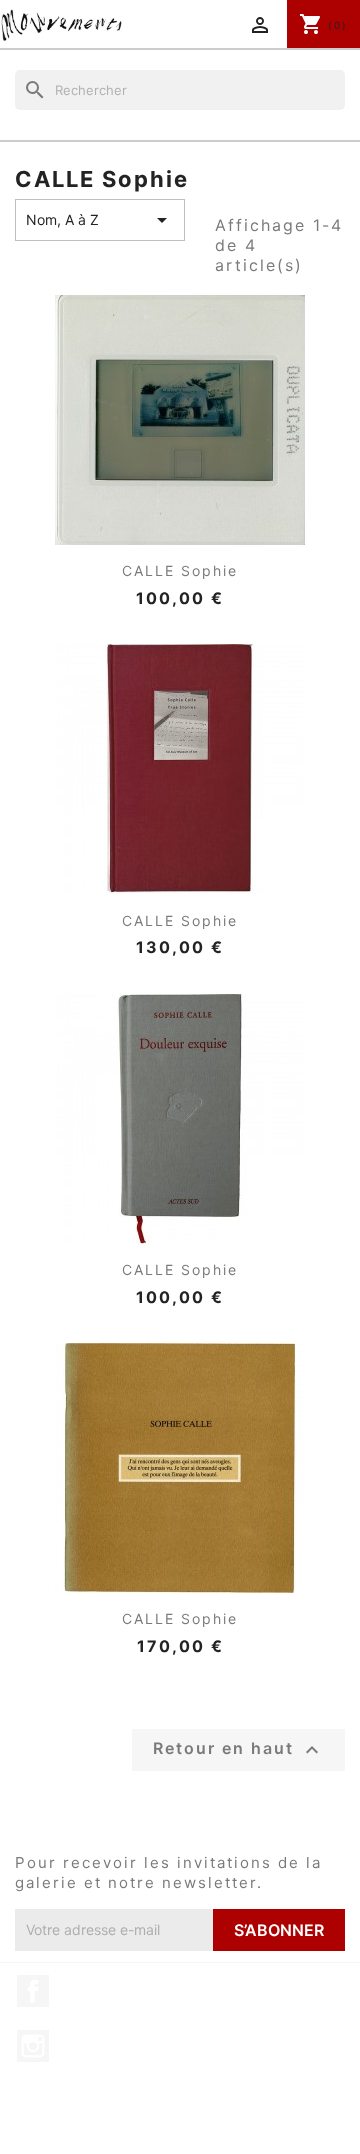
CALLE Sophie (180, 570)
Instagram (33, 2046)
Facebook (33, 1991)
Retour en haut (238, 1750)
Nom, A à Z (100, 220)
